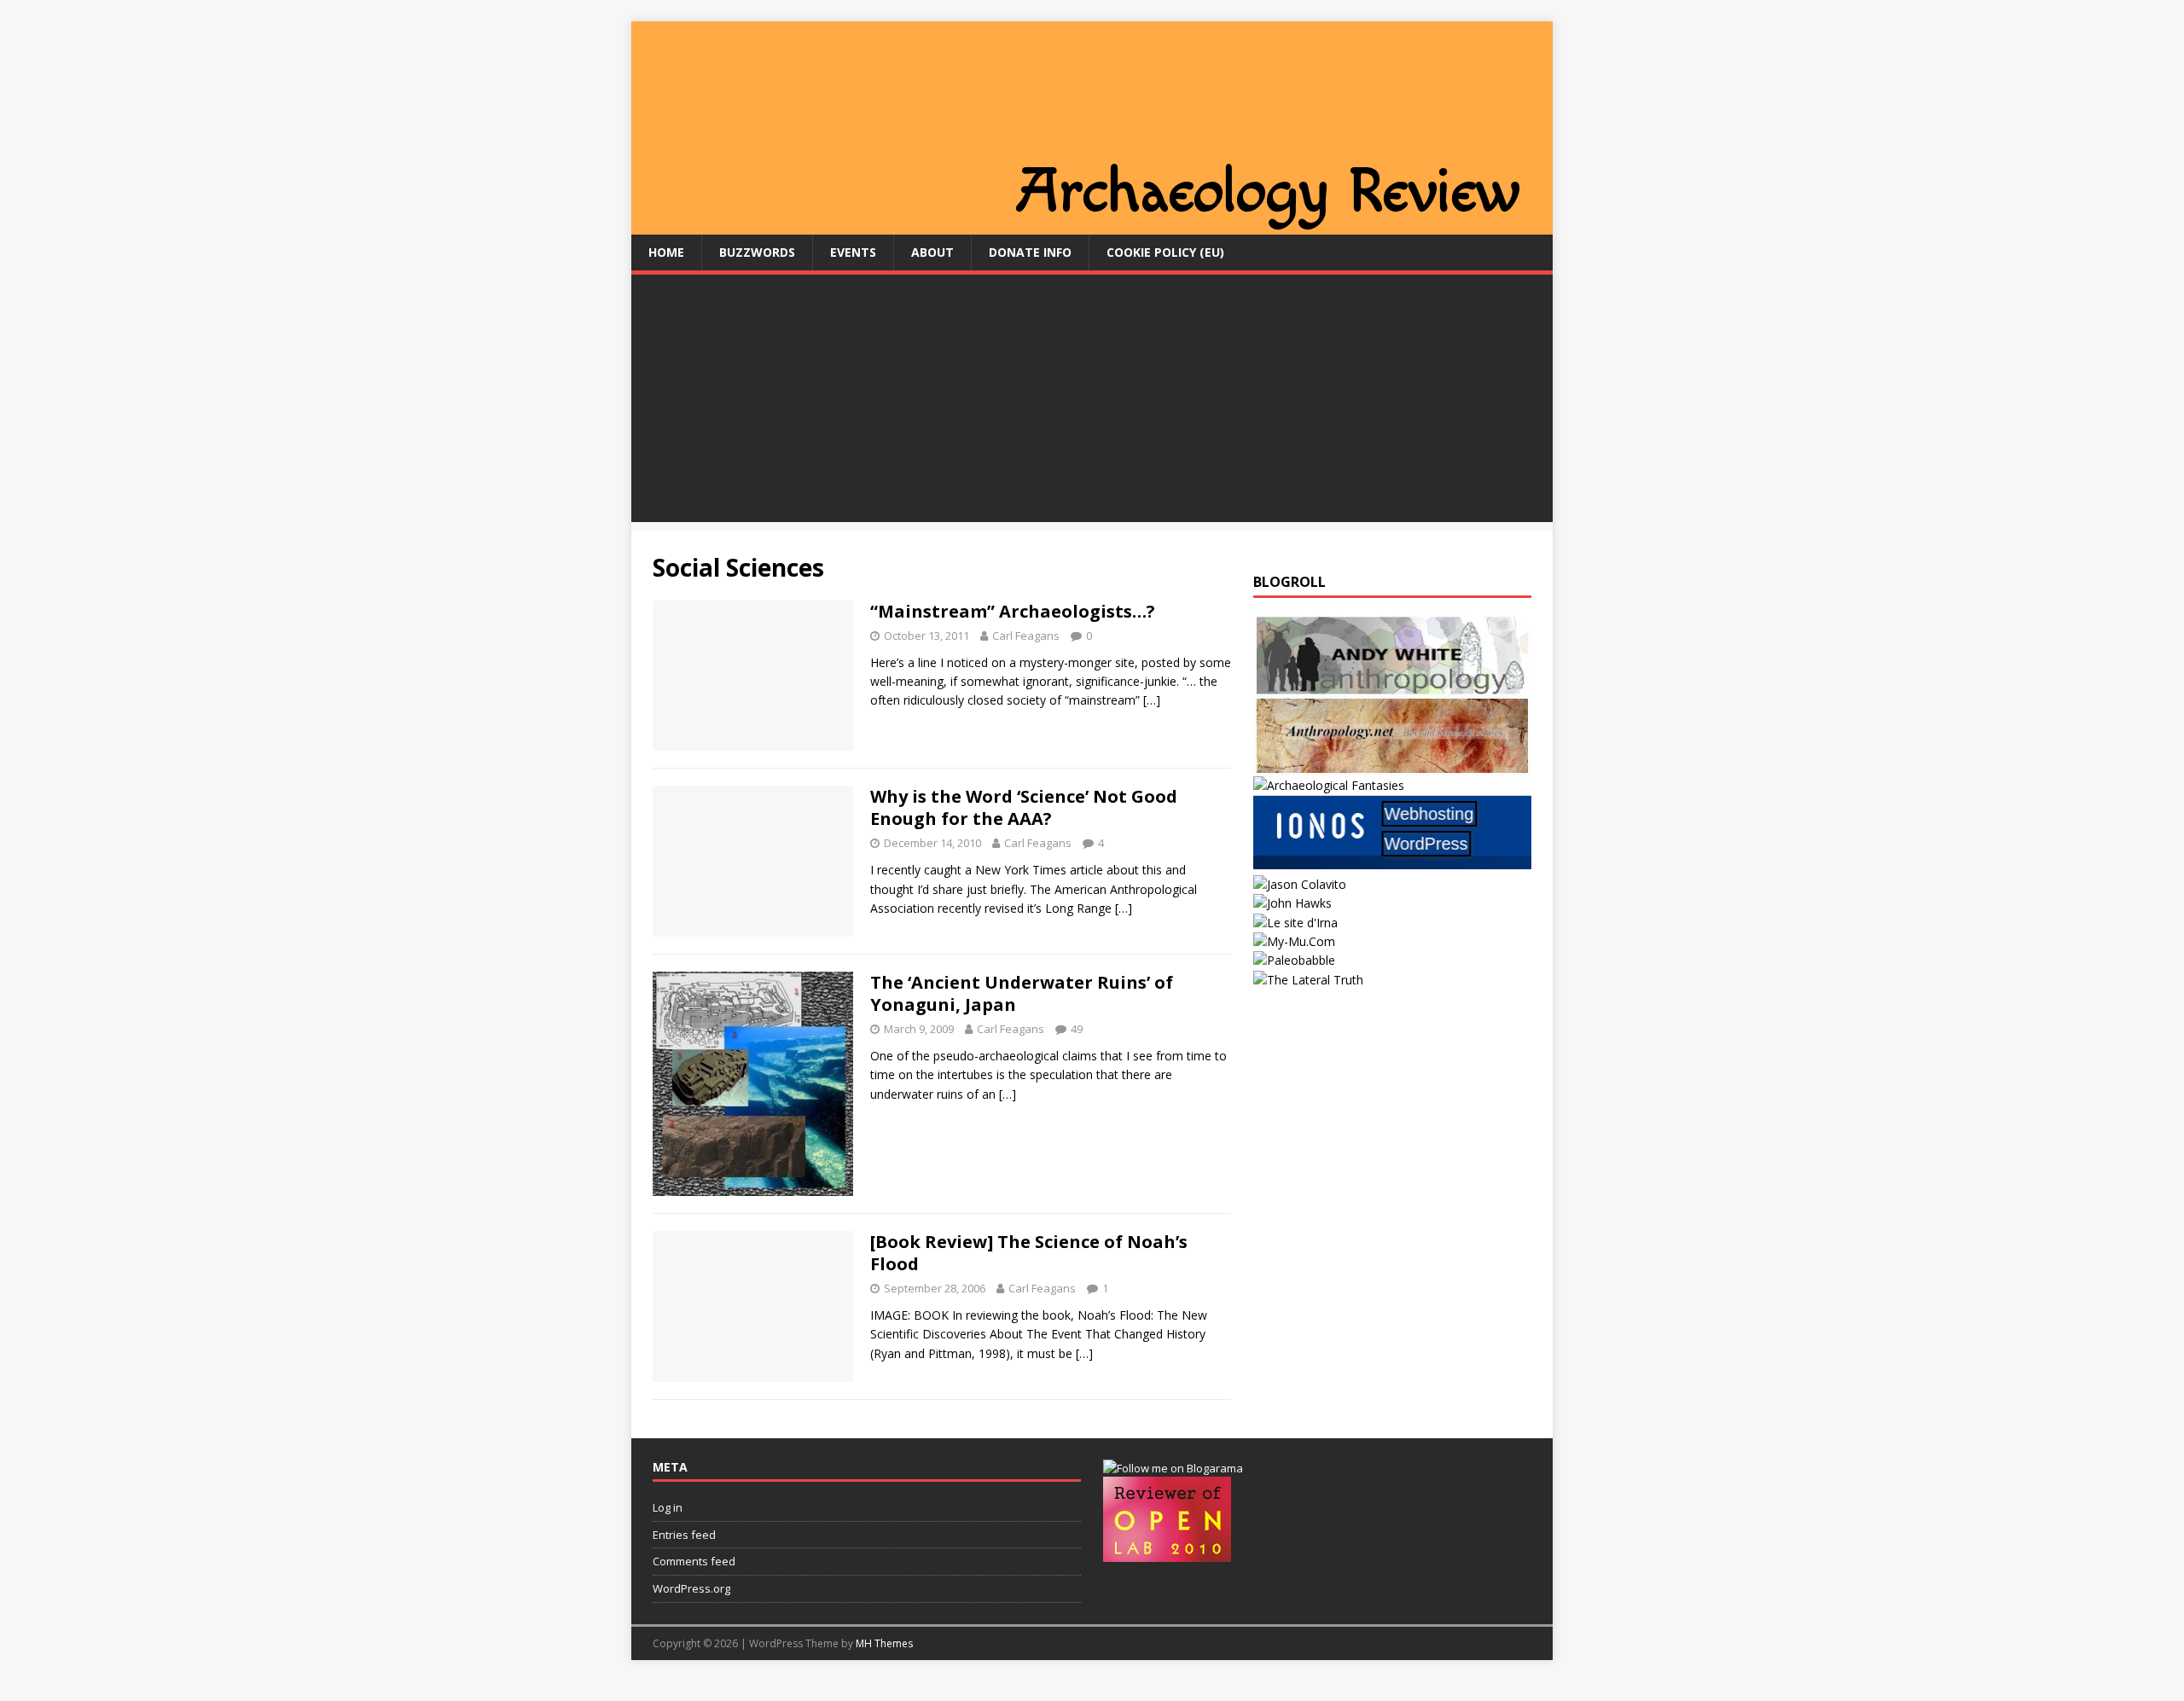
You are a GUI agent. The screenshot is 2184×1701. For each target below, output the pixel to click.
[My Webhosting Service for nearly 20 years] (1392, 865)
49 (1077, 1029)
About (932, 252)
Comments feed (694, 1561)
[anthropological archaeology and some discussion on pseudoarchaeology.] (1392, 685)
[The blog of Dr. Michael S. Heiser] (1294, 960)
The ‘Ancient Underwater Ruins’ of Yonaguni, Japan (1022, 993)
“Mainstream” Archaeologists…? (1013, 611)
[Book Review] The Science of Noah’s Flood (1029, 1253)
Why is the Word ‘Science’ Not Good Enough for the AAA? (1024, 807)
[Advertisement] (1092, 403)
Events (853, 252)
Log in (668, 1507)
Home (666, 252)
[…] (1152, 700)
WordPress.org (691, 1588)
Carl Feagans (1026, 636)
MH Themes (884, 1643)
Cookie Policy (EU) (1165, 252)
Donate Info (1030, 252)
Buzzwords (757, 252)
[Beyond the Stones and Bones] (1392, 766)
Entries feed (684, 1535)
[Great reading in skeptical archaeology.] (1308, 980)
